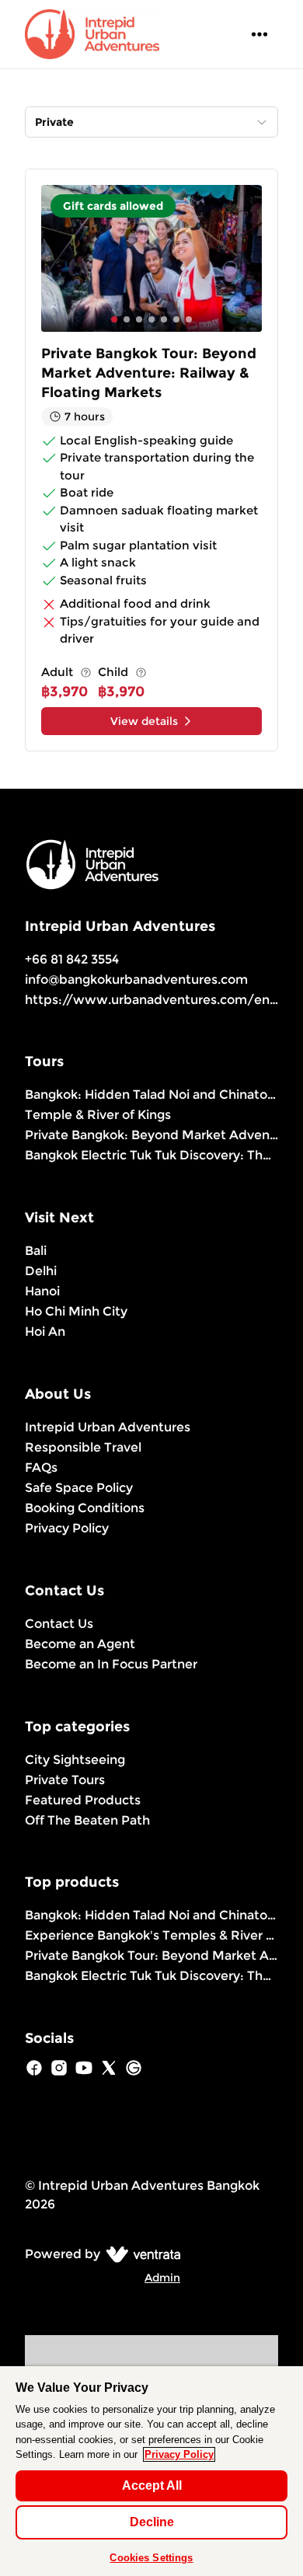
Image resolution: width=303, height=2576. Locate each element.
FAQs (41, 1468)
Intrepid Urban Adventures (108, 1427)
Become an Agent (80, 1644)
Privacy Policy (67, 1528)
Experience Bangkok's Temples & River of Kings (151, 1935)
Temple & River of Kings (98, 1115)
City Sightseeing (75, 1760)
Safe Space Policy (79, 1488)
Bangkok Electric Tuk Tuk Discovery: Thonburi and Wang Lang (151, 1155)
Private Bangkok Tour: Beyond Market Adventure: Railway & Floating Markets (151, 1956)
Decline (152, 2522)
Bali (36, 1251)
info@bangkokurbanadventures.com (136, 980)
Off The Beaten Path (87, 1820)
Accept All (152, 2485)
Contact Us (59, 1624)
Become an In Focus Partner (111, 1664)
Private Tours (65, 1780)
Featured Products (83, 1800)
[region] (151, 2471)
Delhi (41, 1271)
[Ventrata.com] (140, 2254)
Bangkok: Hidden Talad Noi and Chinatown (151, 1095)
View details (144, 721)
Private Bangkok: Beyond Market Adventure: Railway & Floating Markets (151, 1135)
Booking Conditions (85, 1508)
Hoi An (45, 1332)
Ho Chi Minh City (76, 1311)
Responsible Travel (83, 1447)
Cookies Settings (151, 2558)
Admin (162, 2278)
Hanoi (42, 1291)
